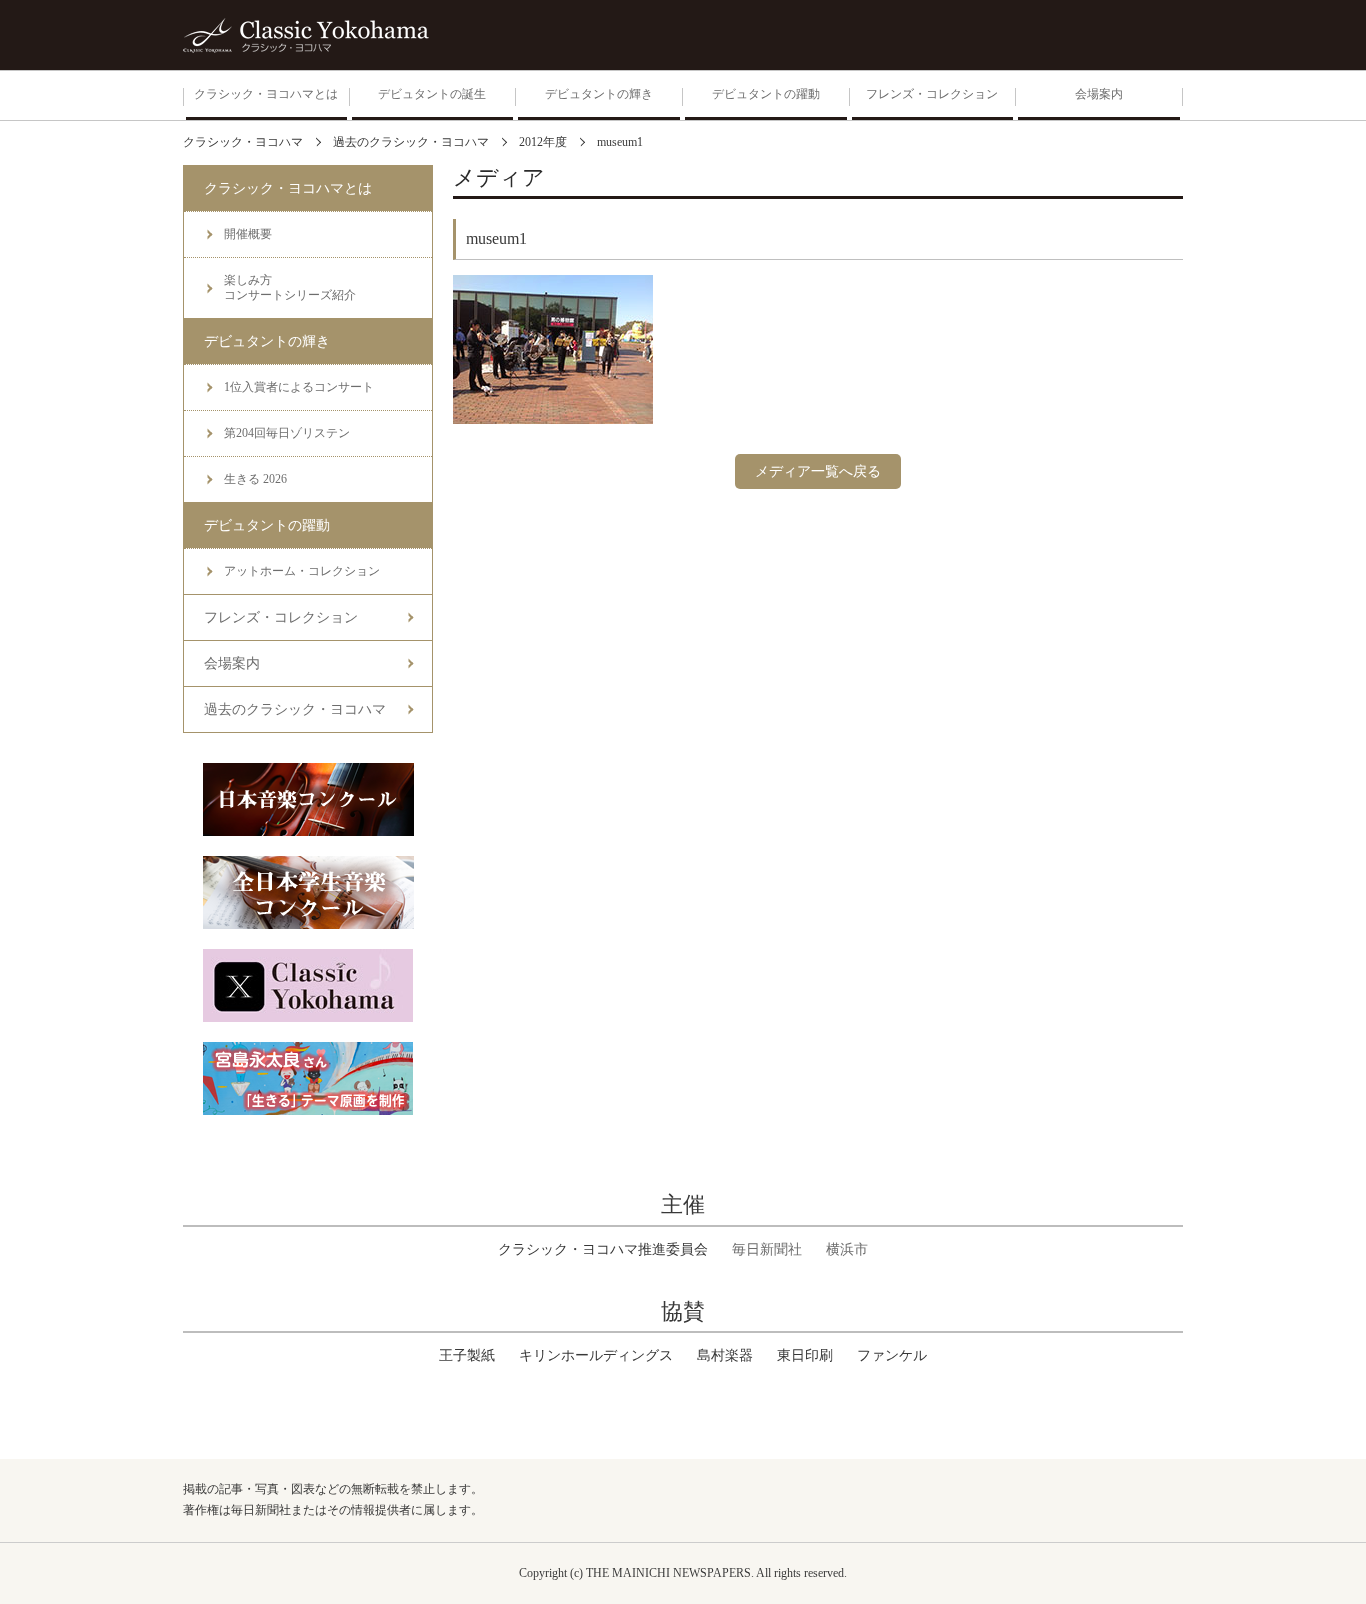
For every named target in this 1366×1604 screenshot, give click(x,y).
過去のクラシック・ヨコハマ (295, 709)
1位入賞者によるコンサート (299, 387)
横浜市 (847, 1249)
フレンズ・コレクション (281, 617)
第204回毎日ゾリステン (287, 433)
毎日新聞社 (767, 1249)
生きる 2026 (255, 479)
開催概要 (248, 234)
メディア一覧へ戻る (818, 471)
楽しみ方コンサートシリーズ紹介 (290, 287)
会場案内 (232, 663)
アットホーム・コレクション (302, 571)
